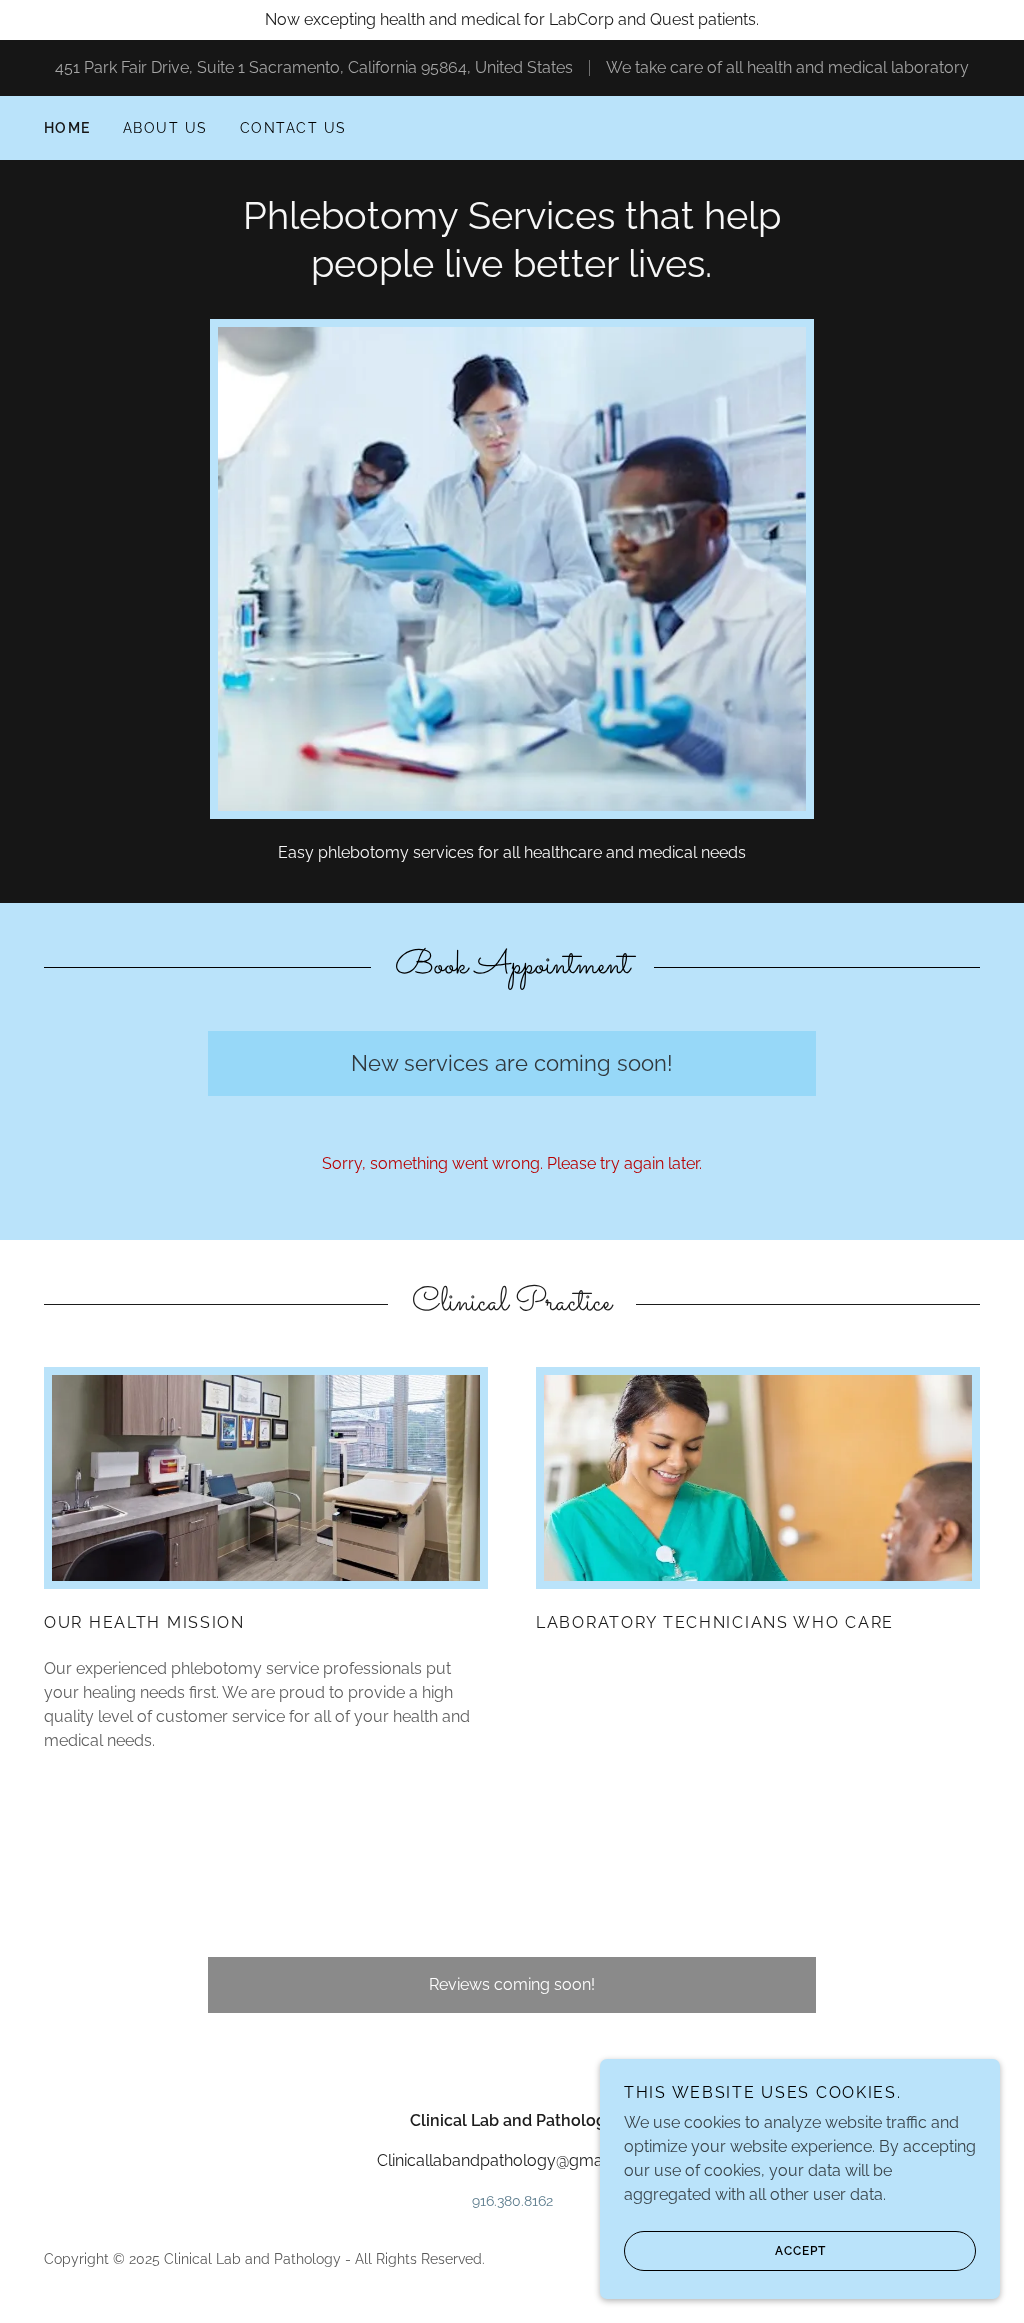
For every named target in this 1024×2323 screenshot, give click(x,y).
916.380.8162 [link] (512, 2201)
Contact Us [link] (293, 128)
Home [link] (67, 128)
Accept (800, 2251)
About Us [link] (165, 128)
